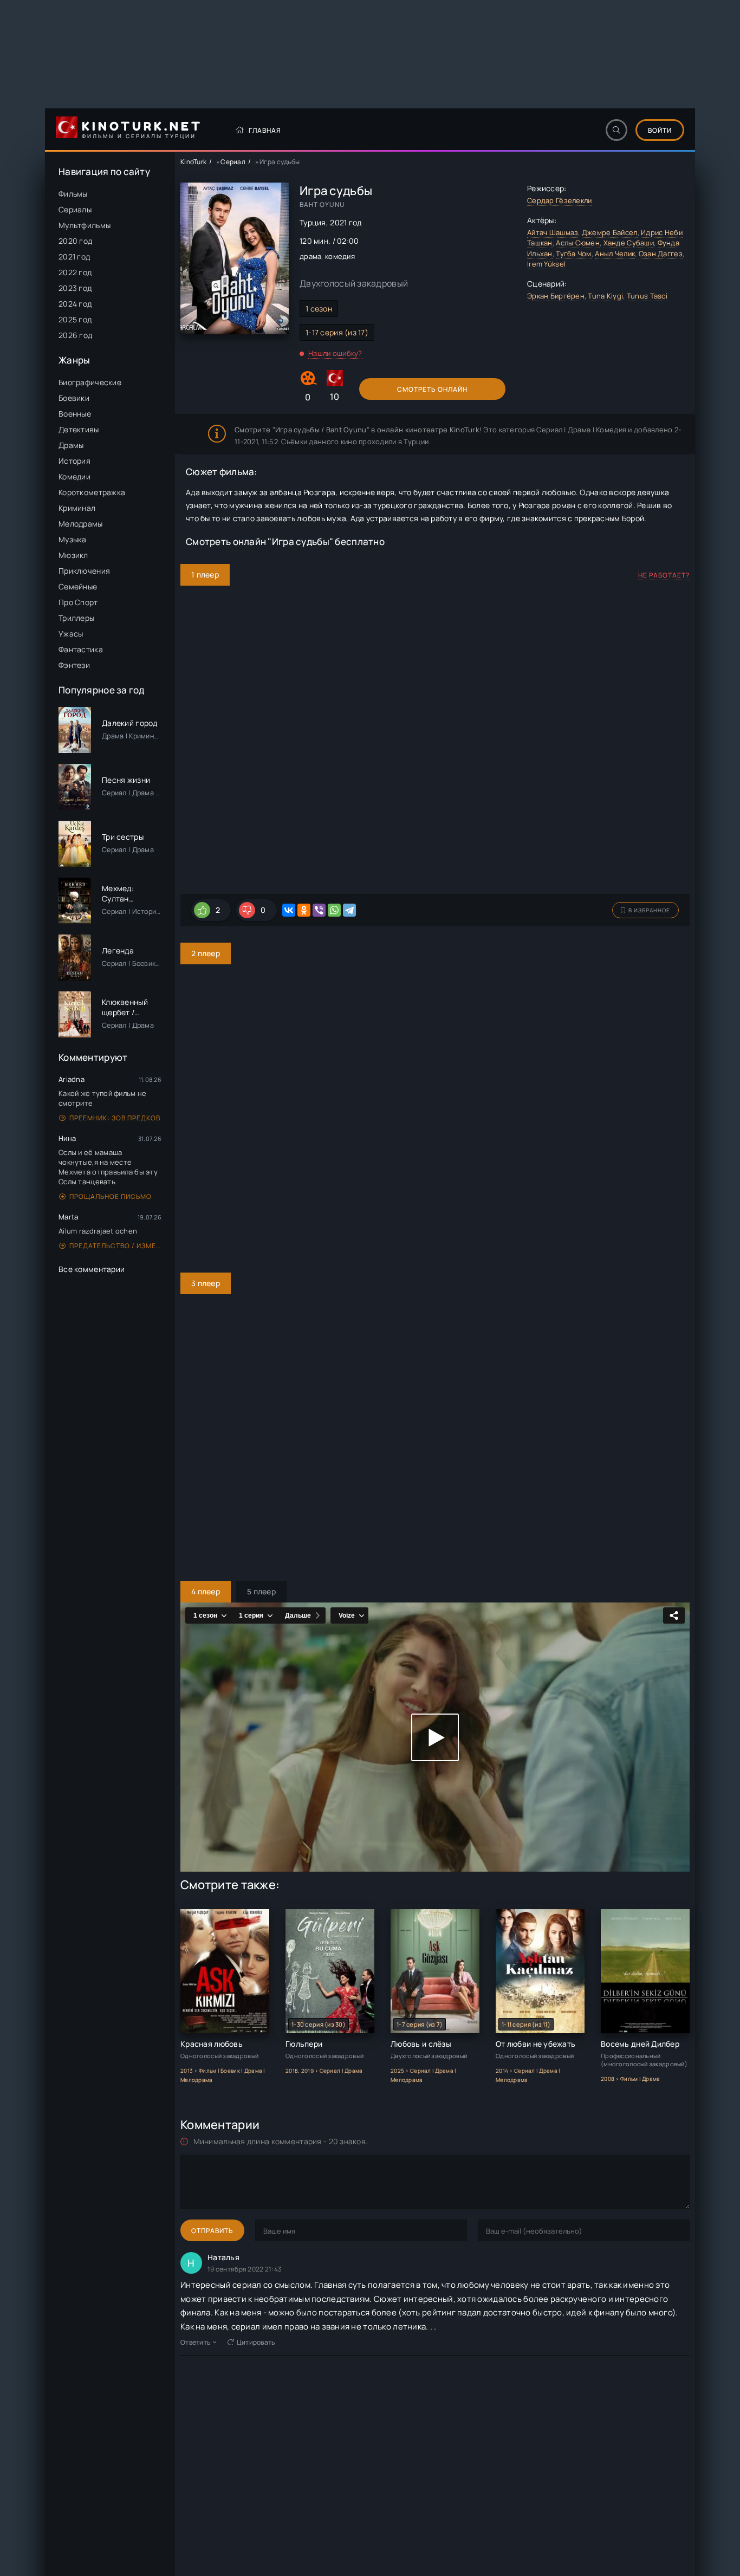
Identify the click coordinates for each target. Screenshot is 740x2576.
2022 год (75, 272)
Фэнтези (74, 665)
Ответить (195, 2342)
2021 (338, 222)
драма (310, 256)
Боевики (74, 398)
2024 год (75, 304)
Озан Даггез (661, 254)
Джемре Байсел (610, 232)
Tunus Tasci (647, 296)
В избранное (649, 910)
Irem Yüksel (546, 264)
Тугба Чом (574, 254)
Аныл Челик (615, 254)
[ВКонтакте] (289, 910)
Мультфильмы (85, 225)
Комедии (74, 476)
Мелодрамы (81, 524)
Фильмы (73, 194)
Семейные (78, 586)
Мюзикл (73, 555)
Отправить (212, 2231)
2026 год (75, 335)
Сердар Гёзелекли (559, 200)
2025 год (75, 319)
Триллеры (76, 618)
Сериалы (75, 209)
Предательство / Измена (115, 1246)
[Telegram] (349, 910)
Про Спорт (78, 602)
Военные (75, 414)
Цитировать (256, 2342)
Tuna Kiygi (605, 296)
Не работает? (664, 575)
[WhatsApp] (334, 910)
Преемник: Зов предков (115, 1118)
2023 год (75, 288)
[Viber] (319, 910)
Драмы (71, 445)
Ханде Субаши (629, 243)
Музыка (73, 539)
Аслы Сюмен (578, 243)
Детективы (79, 429)
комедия (340, 256)
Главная (265, 130)
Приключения (84, 571)
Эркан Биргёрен (556, 296)
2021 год (74, 257)
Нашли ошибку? (335, 353)
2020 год (75, 241)
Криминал (77, 508)
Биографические (90, 382)
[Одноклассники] (304, 910)
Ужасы (71, 634)
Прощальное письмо (111, 1196)
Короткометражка (92, 492)
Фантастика (81, 649)
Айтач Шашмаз (553, 232)
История (74, 461)
